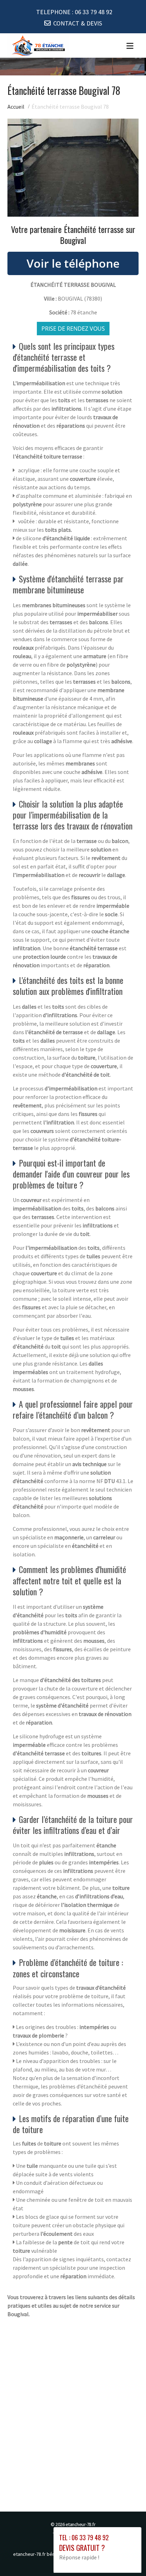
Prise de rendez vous (73, 329)
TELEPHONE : (74, 12)
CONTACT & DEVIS (78, 23)
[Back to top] (127, 2557)
